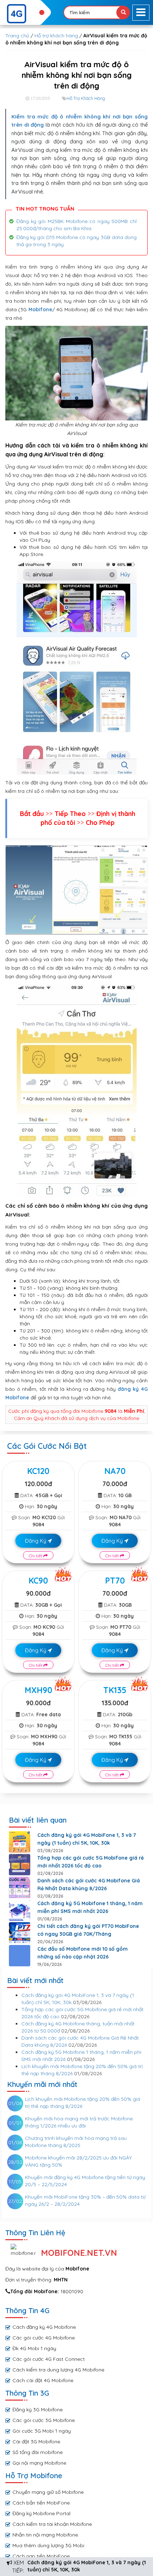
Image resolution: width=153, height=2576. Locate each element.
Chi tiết (36, 1556)
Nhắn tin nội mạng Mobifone (45, 2535)
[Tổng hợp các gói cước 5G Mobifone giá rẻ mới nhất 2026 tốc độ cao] (20, 1865)
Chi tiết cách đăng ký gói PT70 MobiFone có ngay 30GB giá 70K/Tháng (88, 1930)
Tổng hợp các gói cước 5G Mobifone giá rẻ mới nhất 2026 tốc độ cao (91, 1862)
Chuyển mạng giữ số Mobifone (48, 2492)
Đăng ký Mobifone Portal (41, 2513)
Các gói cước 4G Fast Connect (49, 2359)
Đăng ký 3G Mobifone (38, 2410)
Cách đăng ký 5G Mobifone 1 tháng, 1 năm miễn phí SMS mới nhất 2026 (90, 1907)
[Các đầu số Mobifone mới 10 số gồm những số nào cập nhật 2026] (20, 1956)
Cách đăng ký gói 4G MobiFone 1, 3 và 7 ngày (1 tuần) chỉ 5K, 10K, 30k (87, 1839)
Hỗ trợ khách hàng (56, 36)
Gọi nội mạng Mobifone (39, 2463)
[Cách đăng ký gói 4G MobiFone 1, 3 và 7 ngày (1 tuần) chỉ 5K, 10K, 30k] (20, 1842)
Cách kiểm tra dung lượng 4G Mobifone (58, 2370)
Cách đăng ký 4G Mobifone (44, 2327)
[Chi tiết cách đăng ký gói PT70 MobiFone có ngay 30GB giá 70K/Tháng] (20, 1933)
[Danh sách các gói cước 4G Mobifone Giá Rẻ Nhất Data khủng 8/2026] (20, 1887)
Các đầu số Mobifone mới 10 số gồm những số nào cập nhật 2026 (83, 1953)
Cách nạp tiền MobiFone (41, 2556)
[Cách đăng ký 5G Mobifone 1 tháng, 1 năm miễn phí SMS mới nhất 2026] (20, 1910)
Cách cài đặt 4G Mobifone (43, 2380)
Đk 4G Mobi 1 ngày (34, 2348)
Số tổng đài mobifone (38, 2452)
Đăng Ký (36, 1541)
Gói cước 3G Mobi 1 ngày (42, 2431)
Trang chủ (17, 36)
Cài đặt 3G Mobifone (36, 2442)
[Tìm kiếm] (123, 12)
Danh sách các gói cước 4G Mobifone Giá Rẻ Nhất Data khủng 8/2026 (89, 1885)
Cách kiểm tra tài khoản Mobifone (52, 2524)
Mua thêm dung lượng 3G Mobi (48, 2545)
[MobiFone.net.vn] (25, 14)
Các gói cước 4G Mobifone (44, 2338)
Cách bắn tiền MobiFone (41, 2503)
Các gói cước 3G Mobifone (44, 2420)
